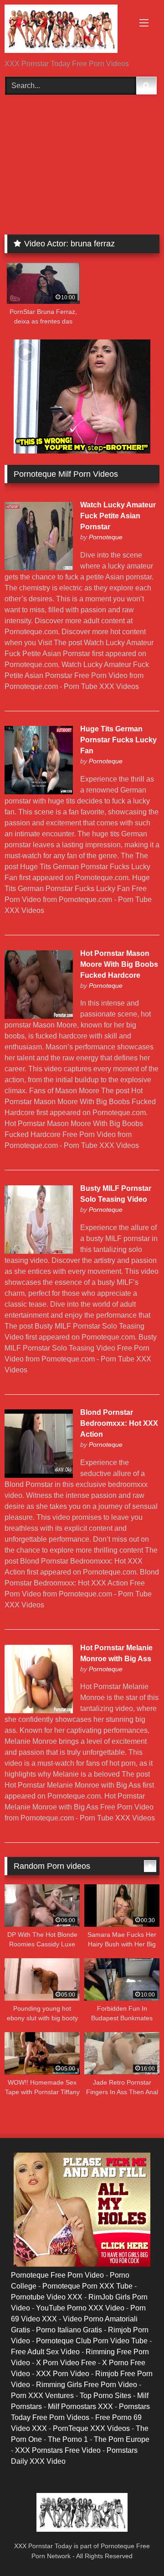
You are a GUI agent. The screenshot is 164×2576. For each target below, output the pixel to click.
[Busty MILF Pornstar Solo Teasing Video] (39, 1251)
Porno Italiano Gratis (69, 2330)
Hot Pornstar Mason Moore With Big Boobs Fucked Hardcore (119, 964)
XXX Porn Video (63, 2374)
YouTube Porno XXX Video (80, 2308)
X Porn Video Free (66, 2363)
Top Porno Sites (105, 2396)
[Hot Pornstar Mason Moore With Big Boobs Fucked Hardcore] (39, 1016)
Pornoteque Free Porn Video (57, 2275)
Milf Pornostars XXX (80, 2407)
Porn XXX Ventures (42, 2396)
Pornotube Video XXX (47, 2297)
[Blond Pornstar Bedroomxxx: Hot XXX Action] (39, 1475)
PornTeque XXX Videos (91, 2428)
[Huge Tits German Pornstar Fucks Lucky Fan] (39, 792)
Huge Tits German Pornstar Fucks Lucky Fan (118, 740)
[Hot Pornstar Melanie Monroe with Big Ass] (39, 1711)
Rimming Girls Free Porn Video (87, 2385)
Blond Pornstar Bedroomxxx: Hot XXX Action (119, 1423)
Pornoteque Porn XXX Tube (87, 2286)
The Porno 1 (68, 2439)
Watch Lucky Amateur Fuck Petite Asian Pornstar (118, 516)
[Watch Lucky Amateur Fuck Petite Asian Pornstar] (39, 568)
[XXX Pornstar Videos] (67, 30)
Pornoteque (106, 537)
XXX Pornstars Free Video (58, 2450)
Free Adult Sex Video (45, 2352)
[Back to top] (136, 2549)
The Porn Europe (122, 2439)
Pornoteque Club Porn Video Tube (92, 2341)
